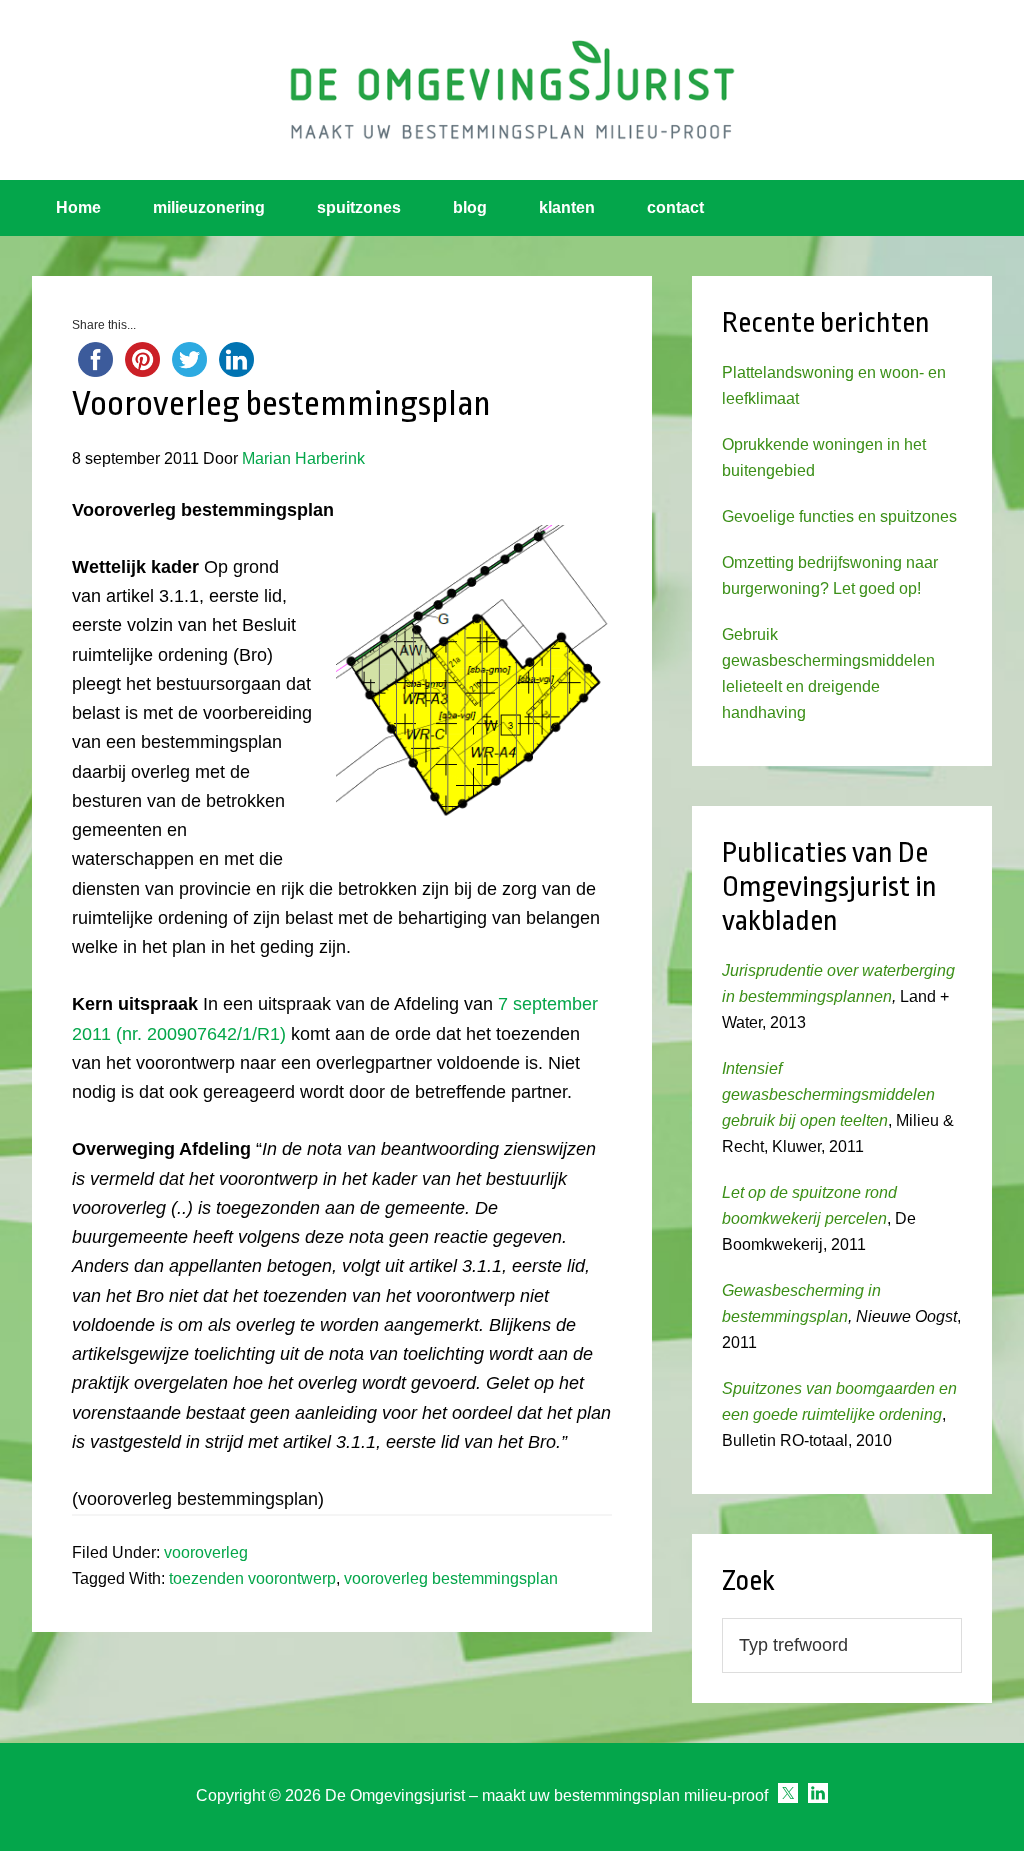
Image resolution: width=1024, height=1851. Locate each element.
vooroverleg (206, 1552)
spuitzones (359, 207)
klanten (567, 207)
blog (470, 207)
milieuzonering (209, 207)
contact (675, 207)
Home (78, 207)
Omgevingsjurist (512, 90)
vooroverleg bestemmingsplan (451, 1578)
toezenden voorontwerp (252, 1578)
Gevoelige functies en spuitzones (839, 516)
